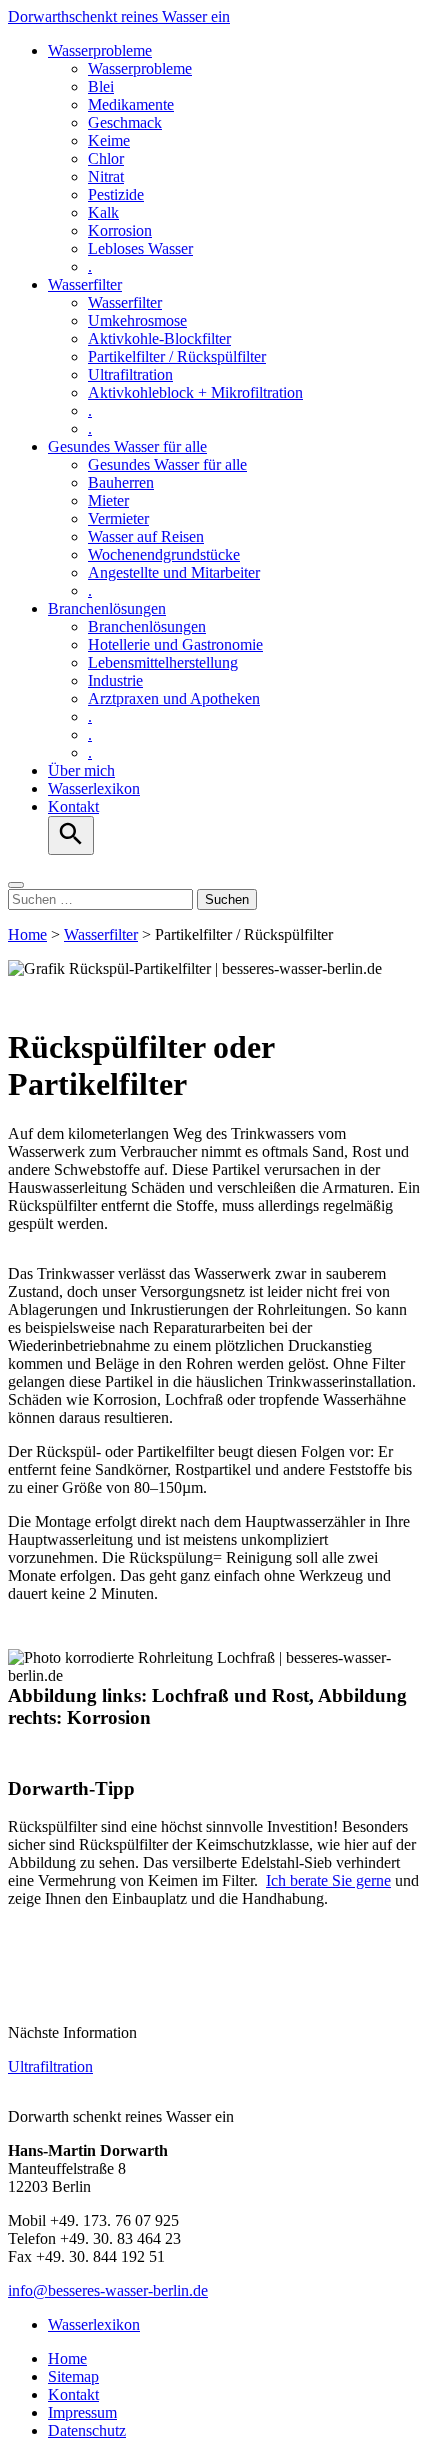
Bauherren (121, 482)
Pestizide (116, 194)
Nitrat (106, 176)
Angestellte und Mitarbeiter (174, 572)
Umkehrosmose (137, 320)
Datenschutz (87, 2430)
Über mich (81, 770)
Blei (101, 86)
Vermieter (118, 518)
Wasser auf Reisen (146, 536)
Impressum (82, 2412)
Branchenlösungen (107, 608)
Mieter (108, 500)
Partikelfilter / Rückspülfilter (177, 356)
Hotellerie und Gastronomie (175, 644)
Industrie (115, 680)
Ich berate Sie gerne (328, 1880)
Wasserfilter (85, 284)
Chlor (106, 158)
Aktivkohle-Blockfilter (159, 338)
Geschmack (125, 122)
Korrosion (120, 230)
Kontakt (73, 806)
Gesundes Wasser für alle (127, 446)
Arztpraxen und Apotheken (174, 698)
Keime (109, 140)
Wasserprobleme (100, 50)
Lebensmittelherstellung (163, 662)
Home (27, 934)
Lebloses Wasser (140, 248)
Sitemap (73, 2376)
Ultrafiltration (130, 374)
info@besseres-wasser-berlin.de (108, 2290)
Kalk (103, 212)
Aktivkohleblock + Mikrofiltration (195, 392)
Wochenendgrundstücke (164, 554)
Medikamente (131, 104)
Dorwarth (119, 16)
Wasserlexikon (94, 788)
